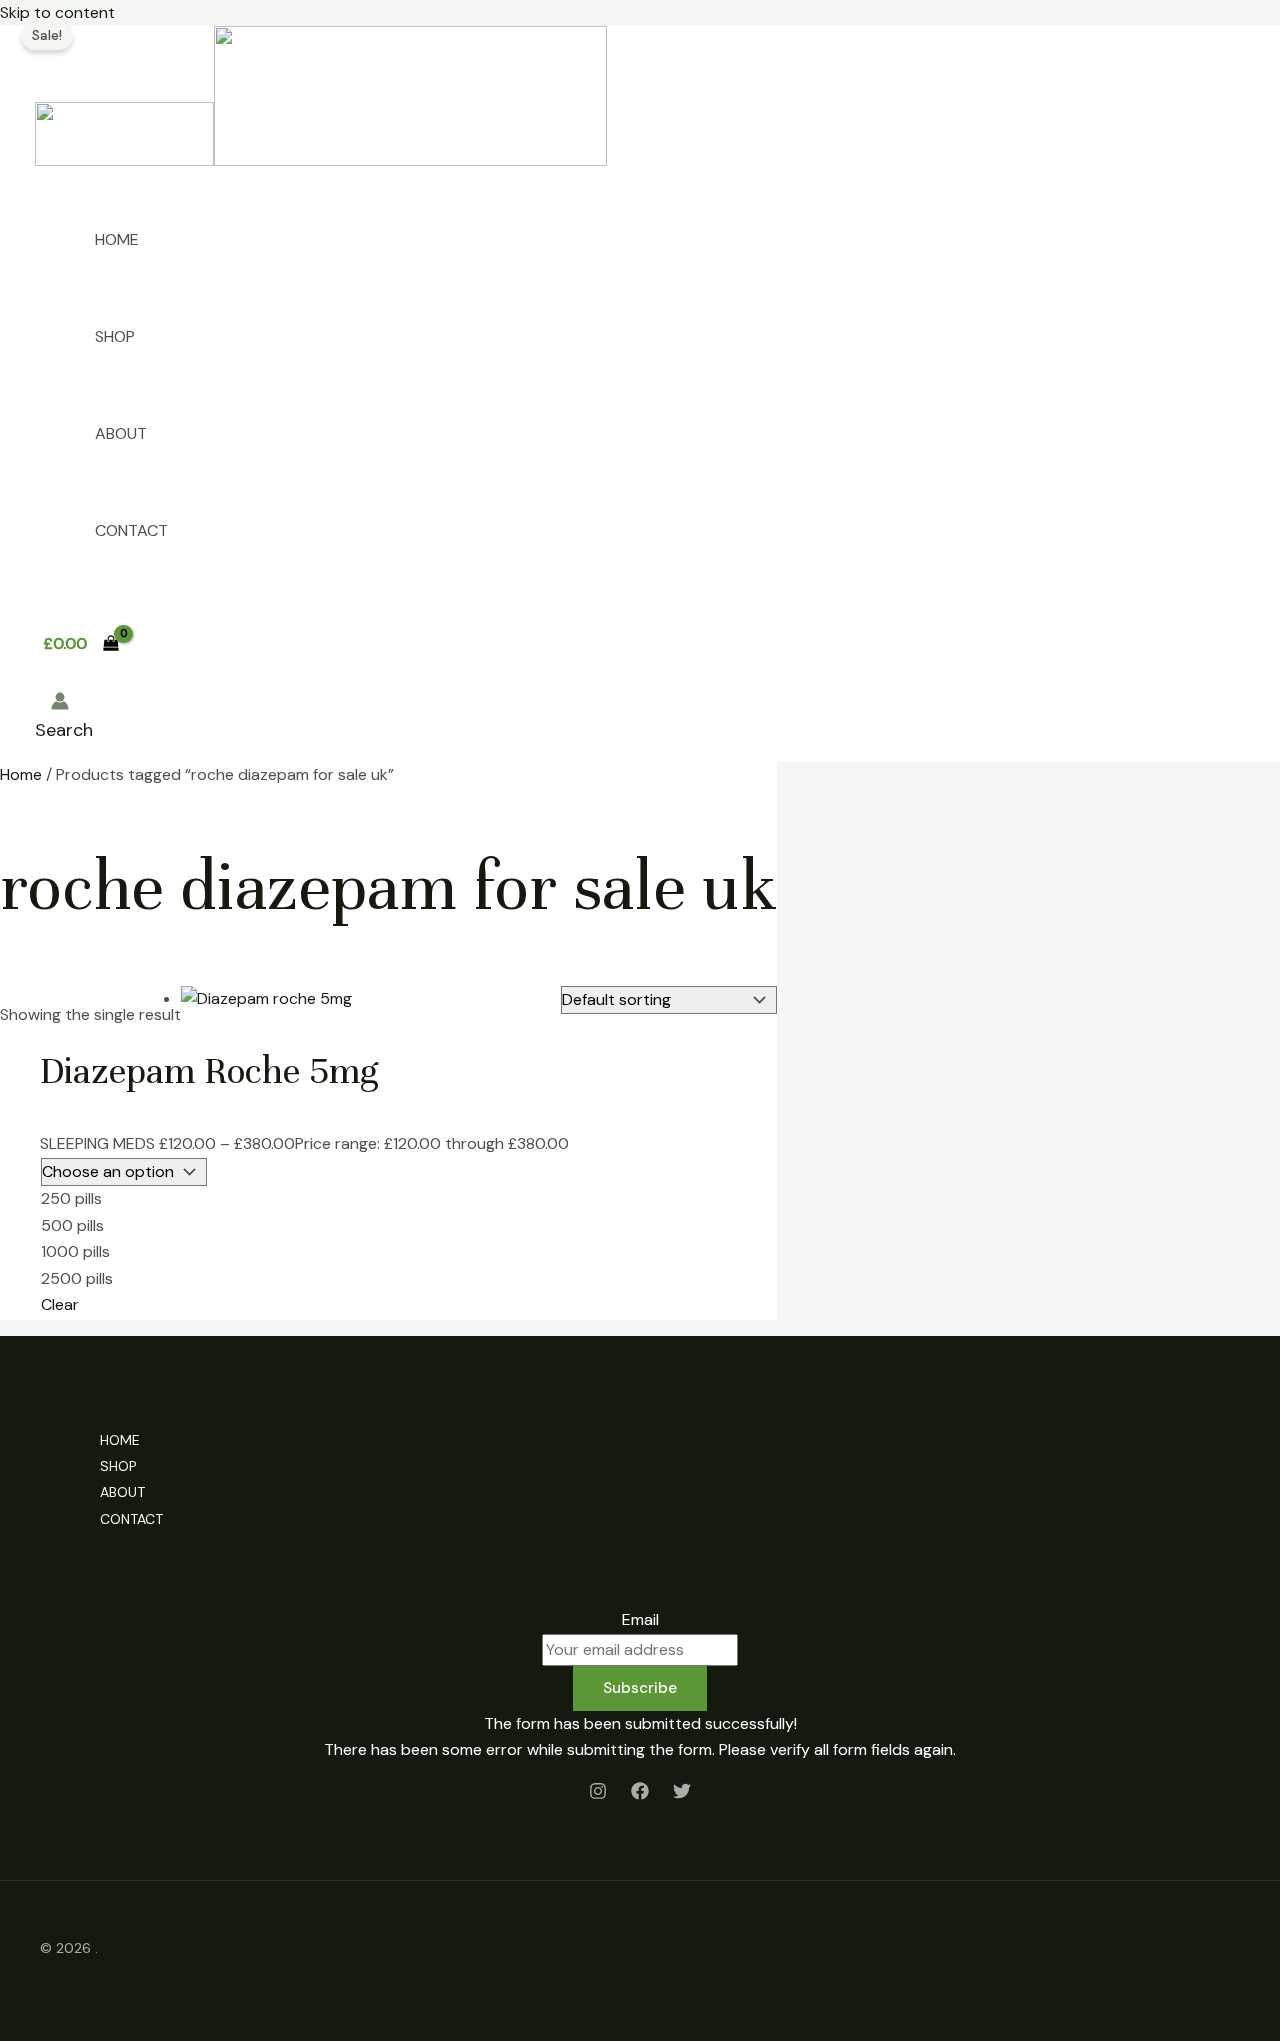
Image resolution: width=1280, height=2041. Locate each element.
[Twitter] (682, 1794)
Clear (60, 1304)
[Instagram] (598, 1794)
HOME (117, 239)
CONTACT (131, 530)
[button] (64, 730)
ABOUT (121, 433)
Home (21, 774)
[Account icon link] (60, 705)
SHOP (115, 336)
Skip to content (57, 12)
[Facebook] (640, 1794)
